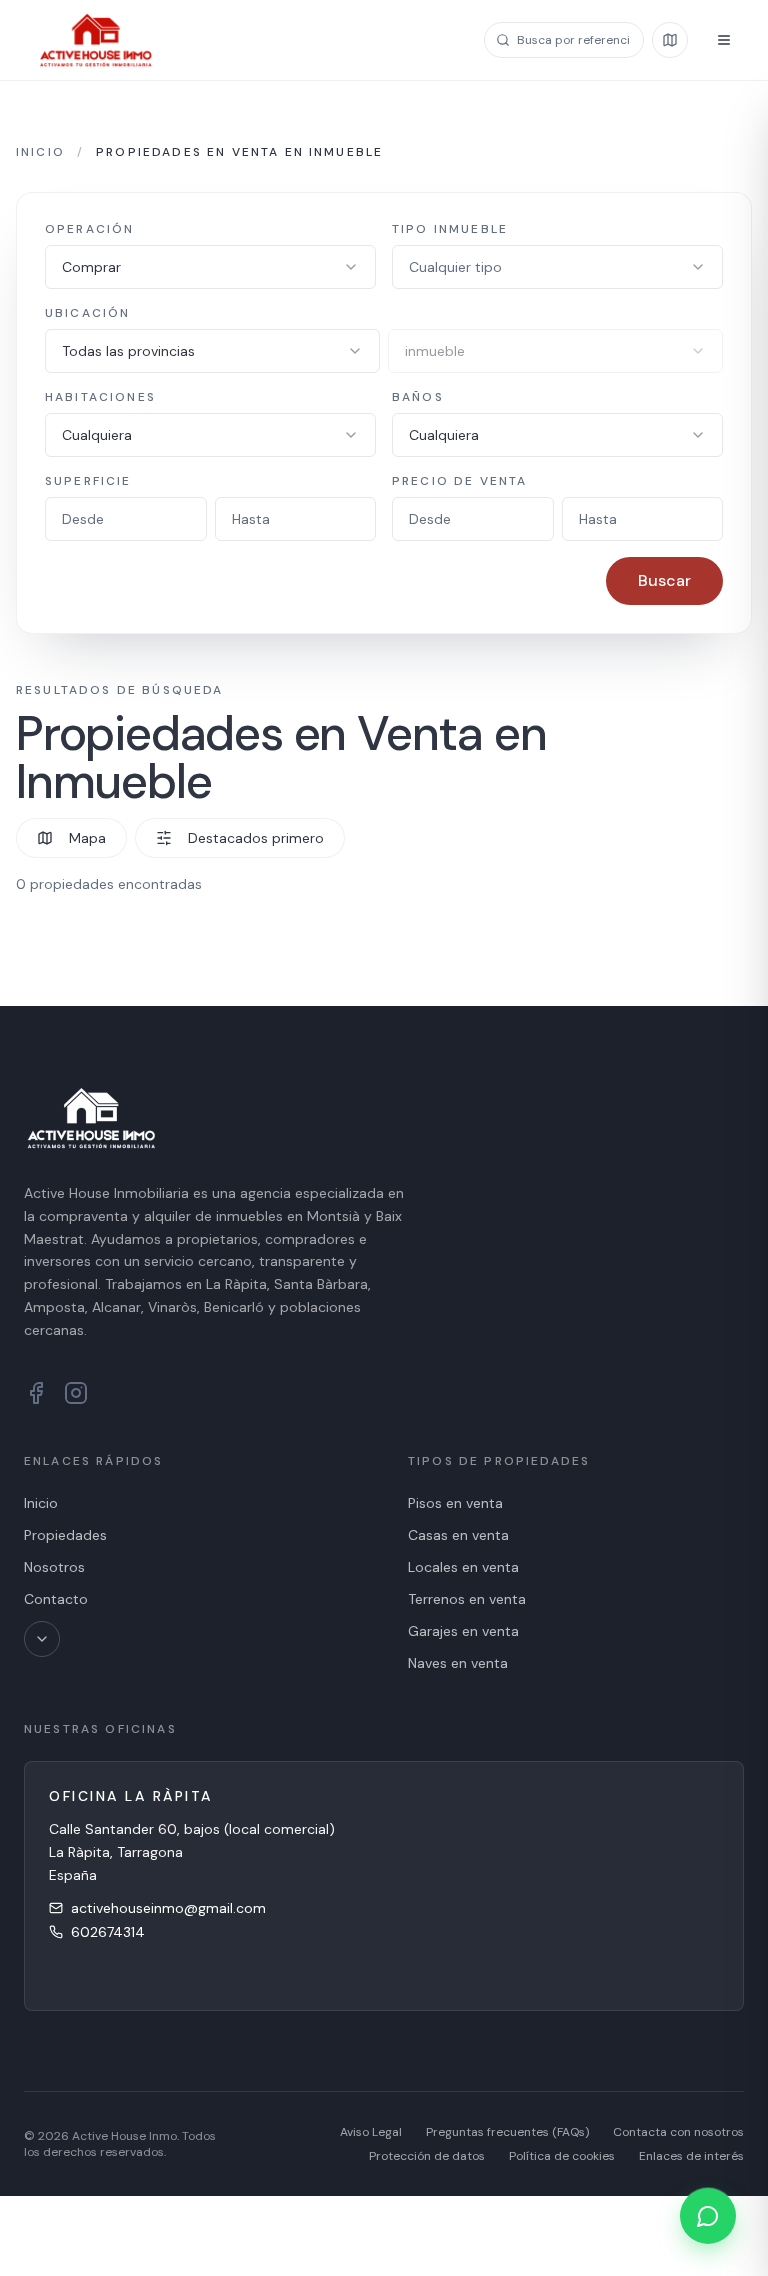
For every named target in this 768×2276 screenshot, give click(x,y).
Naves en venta (458, 1663)
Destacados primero (256, 838)
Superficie (88, 481)
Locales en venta (463, 1567)
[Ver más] (42, 1639)
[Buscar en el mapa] (670, 40)
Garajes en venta (463, 1631)
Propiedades (65, 1535)
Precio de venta (459, 481)
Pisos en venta (455, 1503)
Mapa (87, 838)
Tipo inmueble (450, 229)
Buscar (664, 580)
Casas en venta (458, 1535)
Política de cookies (562, 2156)
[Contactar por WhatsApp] (708, 2216)
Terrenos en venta (467, 1599)
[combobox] (210, 267)
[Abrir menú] (724, 40)
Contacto (56, 1599)
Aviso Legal (371, 2132)
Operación (89, 229)
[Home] (96, 40)
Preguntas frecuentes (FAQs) (507, 2132)
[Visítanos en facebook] (36, 1393)
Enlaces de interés (691, 2156)
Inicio (40, 152)
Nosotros (54, 1567)
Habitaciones (100, 397)
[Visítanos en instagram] (76, 1393)
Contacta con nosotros (678, 2132)
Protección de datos (427, 2156)
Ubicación (87, 313)
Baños (418, 397)
